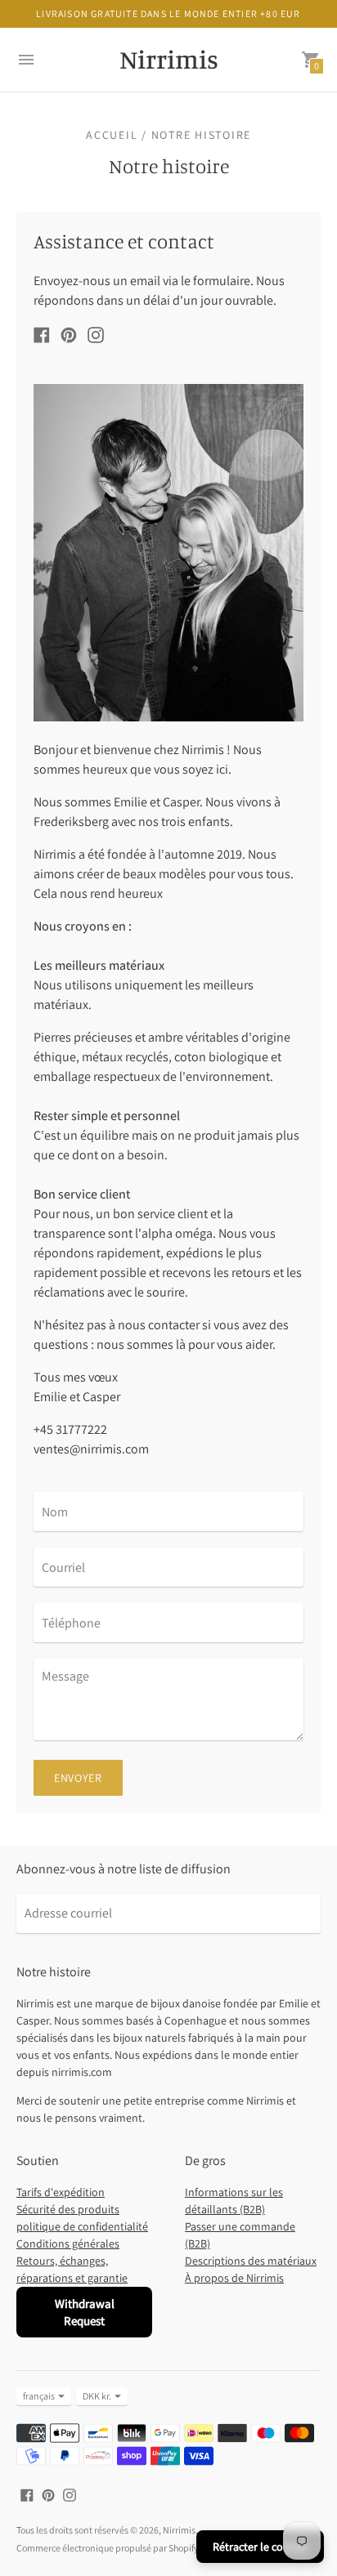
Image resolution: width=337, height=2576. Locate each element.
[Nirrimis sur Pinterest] (69, 334)
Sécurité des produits (68, 2209)
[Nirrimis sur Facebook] (42, 334)
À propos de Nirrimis (234, 2278)
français (39, 2396)
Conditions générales (68, 2243)
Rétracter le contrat (260, 2547)
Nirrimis (179, 2530)
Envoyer (78, 1778)
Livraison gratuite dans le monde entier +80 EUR (168, 13)
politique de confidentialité (82, 2226)
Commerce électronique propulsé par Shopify (108, 2548)
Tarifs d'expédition (61, 2192)
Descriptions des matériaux (251, 2261)
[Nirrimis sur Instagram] (96, 334)
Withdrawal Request (85, 2312)
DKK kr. (97, 2396)
